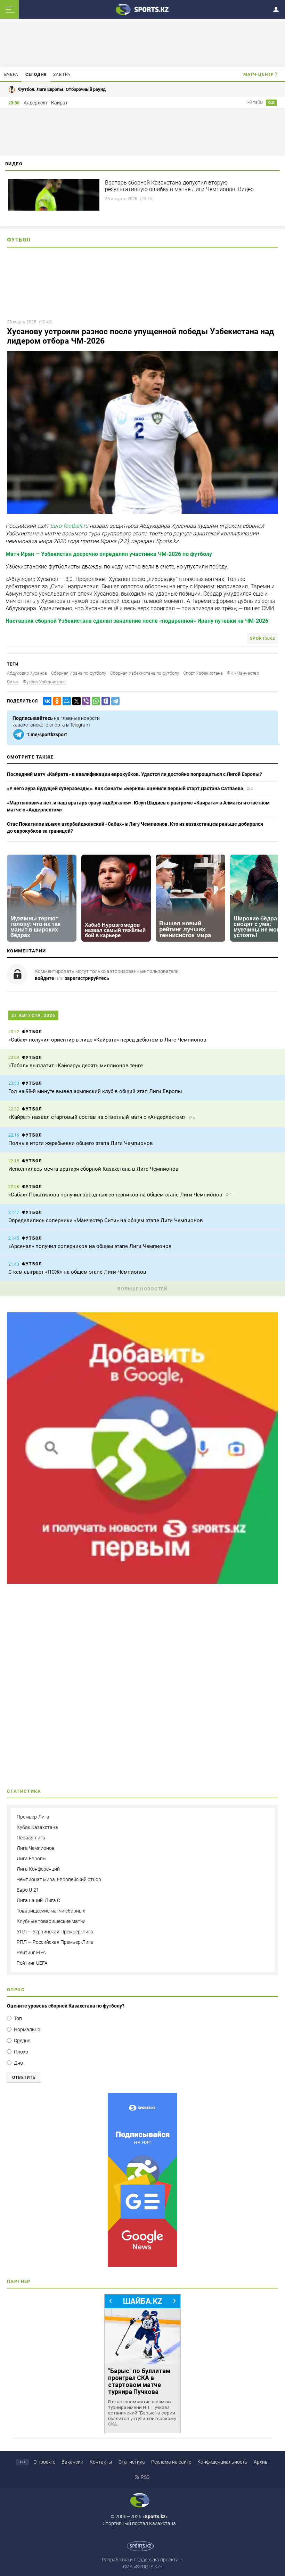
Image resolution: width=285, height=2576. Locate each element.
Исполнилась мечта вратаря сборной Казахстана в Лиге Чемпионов (93, 1169)
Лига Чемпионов (36, 1848)
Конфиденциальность (222, 2462)
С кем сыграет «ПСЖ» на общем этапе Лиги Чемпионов (77, 1272)
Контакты (101, 2462)
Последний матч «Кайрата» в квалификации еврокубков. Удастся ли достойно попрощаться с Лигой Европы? (135, 774)
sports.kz (263, 638)
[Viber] (85, 701)
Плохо (21, 2052)
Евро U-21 (28, 1890)
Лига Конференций (38, 1869)
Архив (261, 2462)
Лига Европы (32, 1859)
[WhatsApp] (95, 701)
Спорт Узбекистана (203, 673)
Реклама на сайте (171, 2462)
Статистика (132, 2462)
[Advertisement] (142, 1688)
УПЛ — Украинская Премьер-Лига (55, 1932)
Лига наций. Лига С (38, 1900)
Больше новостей (142, 1289)
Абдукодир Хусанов (27, 673)
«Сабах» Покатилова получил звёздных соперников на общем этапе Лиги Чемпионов (115, 1195)
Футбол (19, 240)
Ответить (24, 2078)
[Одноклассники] (56, 701)
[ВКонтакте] (46, 701)
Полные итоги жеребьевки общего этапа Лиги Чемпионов (81, 1143)
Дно (18, 2063)
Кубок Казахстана (37, 1827)
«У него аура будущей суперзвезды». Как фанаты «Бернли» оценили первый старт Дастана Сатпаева (125, 788)
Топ (18, 2018)
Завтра (62, 74)
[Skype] (104, 701)
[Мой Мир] (65, 701)
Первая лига (31, 1838)
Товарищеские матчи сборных (51, 1911)
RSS (145, 2477)
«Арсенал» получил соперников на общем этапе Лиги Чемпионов (90, 1246)
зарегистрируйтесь (87, 978)
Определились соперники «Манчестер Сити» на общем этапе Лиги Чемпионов (106, 1220)
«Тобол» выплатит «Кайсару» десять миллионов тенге (76, 1066)
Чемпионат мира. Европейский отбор (59, 1879)
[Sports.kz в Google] (142, 1582)
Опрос (16, 1990)
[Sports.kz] (142, 9)
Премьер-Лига (33, 1817)
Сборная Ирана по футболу (79, 673)
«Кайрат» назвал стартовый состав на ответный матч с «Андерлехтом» (97, 1117)
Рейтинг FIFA (31, 1953)
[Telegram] (114, 701)
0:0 (271, 103)
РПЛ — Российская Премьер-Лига (55, 1942)
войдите (44, 978)
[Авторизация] (278, 8)
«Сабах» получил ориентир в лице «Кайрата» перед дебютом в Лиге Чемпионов (107, 1040)
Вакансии (72, 2462)
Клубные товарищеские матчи (51, 1921)
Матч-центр (259, 74)
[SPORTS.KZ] (142, 2180)
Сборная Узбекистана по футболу (145, 673)
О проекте (44, 2462)
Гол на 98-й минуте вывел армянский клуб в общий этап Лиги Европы (95, 1091)
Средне (22, 2041)
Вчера (11, 74)
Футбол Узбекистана (44, 682)
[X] (75, 701)
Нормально (27, 2029)
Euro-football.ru (69, 526)
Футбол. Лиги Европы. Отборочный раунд (62, 89)
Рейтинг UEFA (32, 1963)
